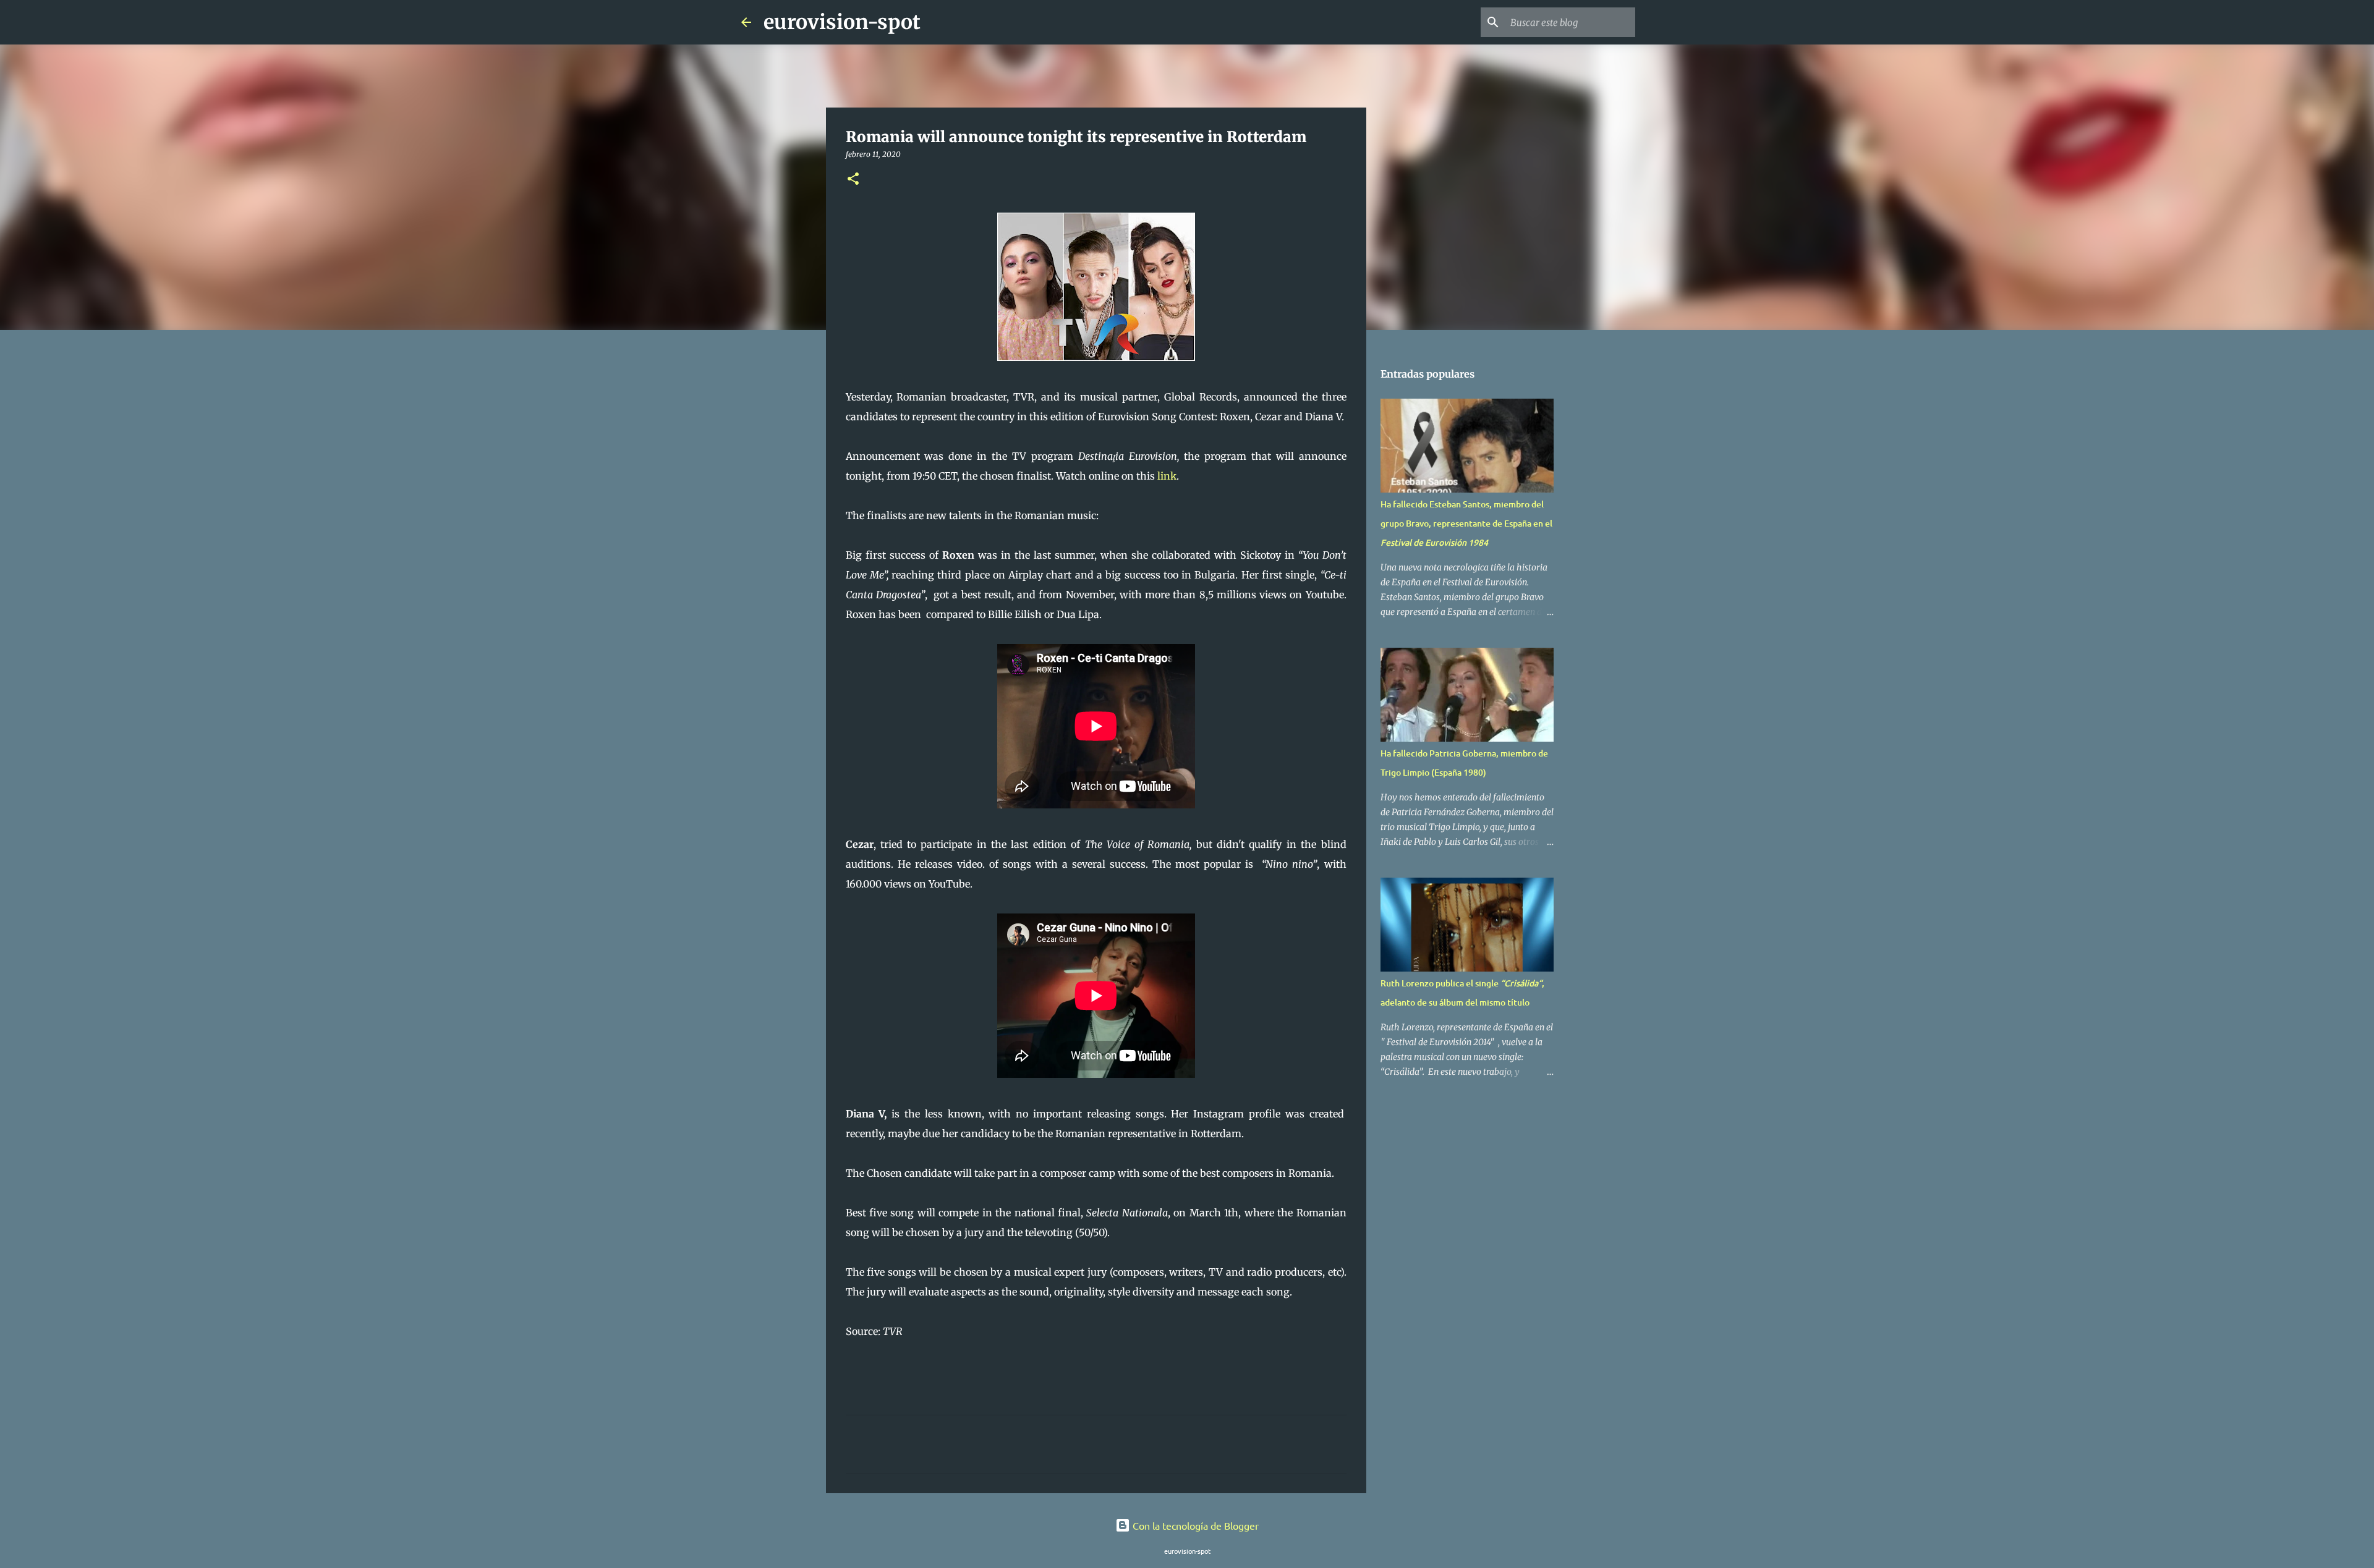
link (1167, 476)
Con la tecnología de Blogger (1194, 1525)
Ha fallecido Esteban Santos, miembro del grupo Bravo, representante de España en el (1466, 523)
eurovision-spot (842, 22)
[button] (853, 180)
